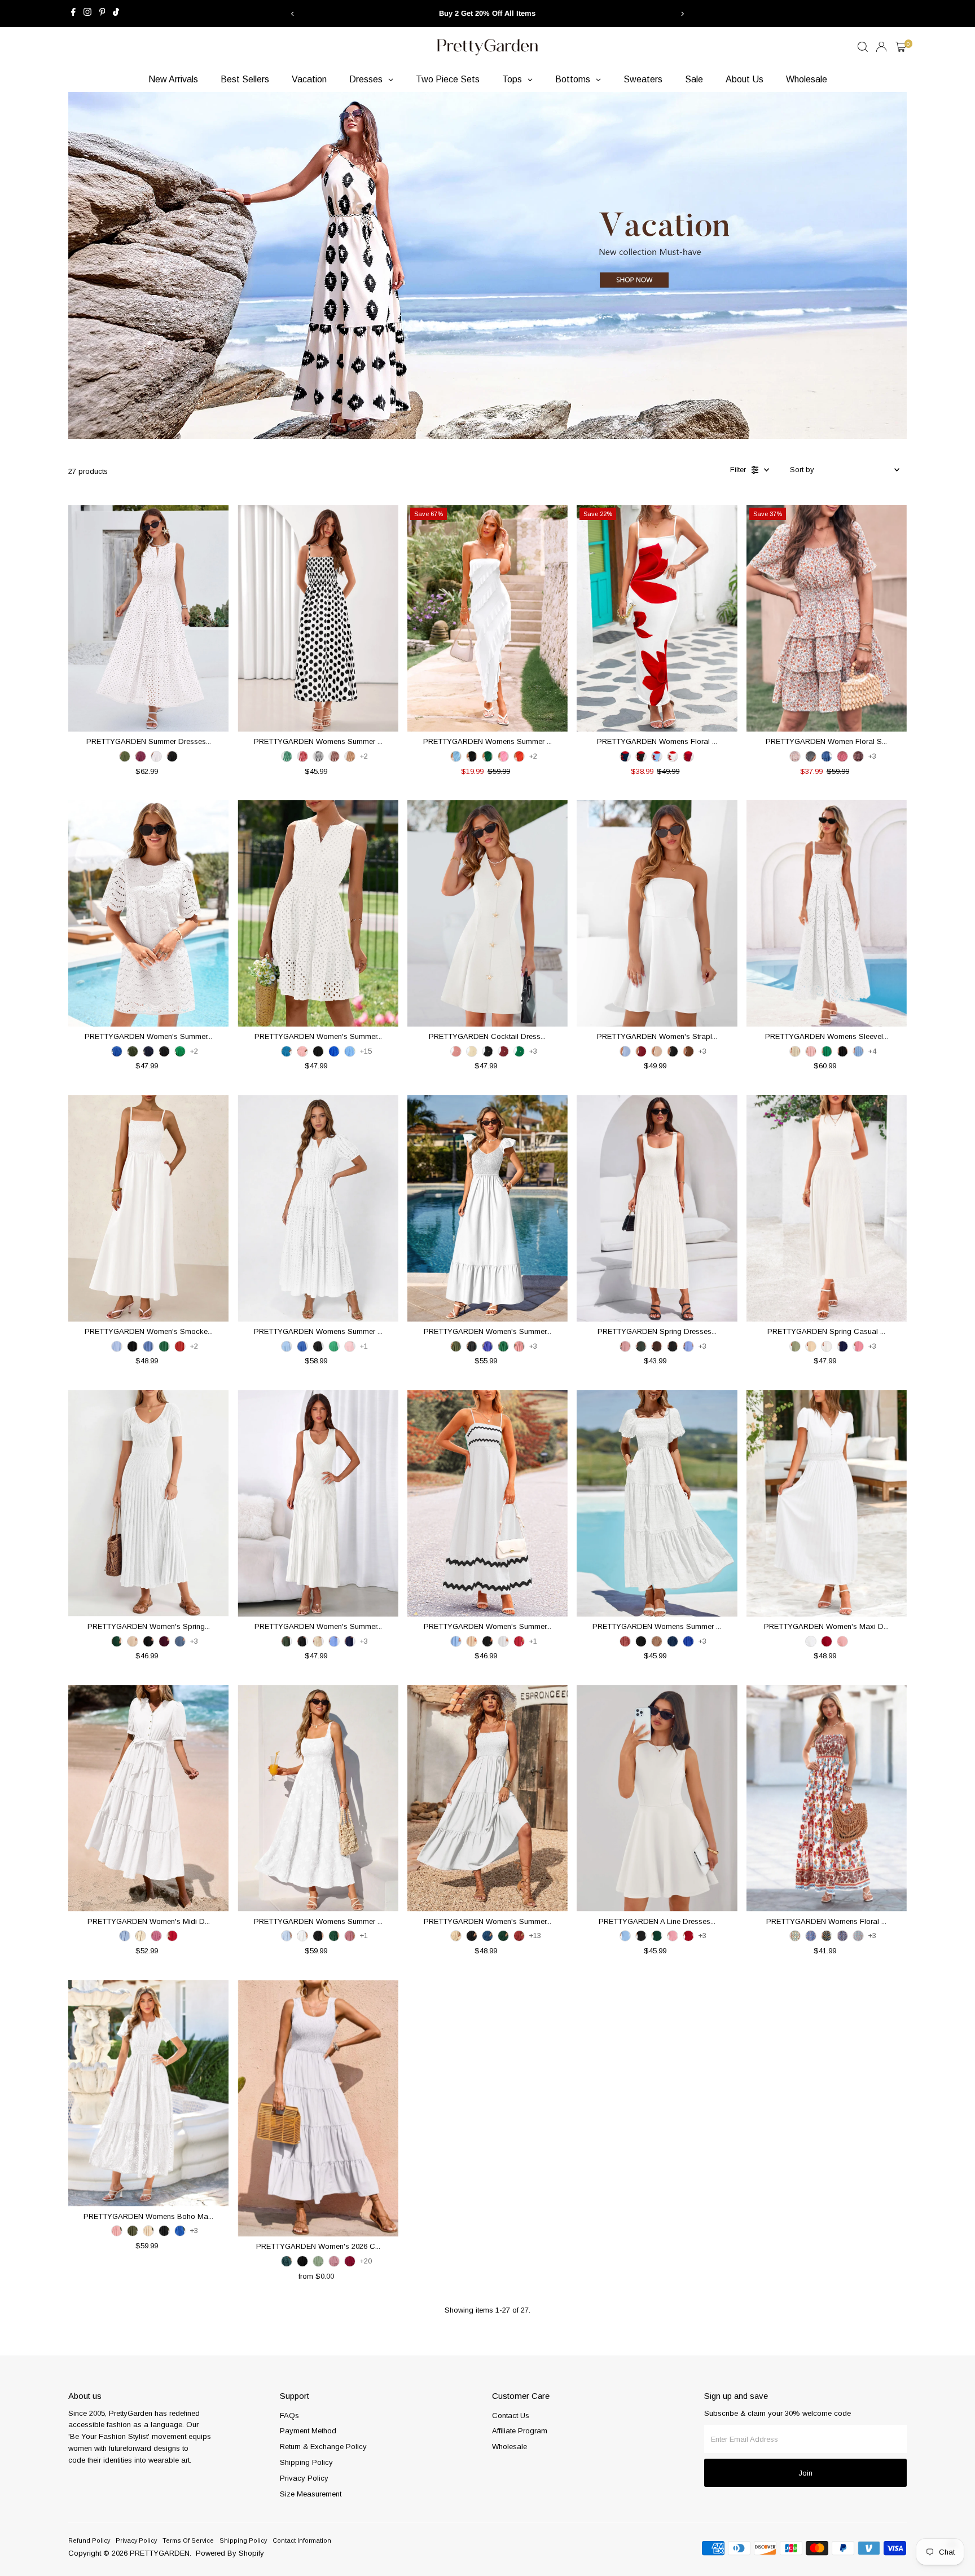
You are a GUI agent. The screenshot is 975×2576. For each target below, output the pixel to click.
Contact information (302, 2540)
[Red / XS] (302, 756)
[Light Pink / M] (503, 756)
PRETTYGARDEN (160, 2553)
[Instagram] (87, 14)
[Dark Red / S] (519, 1936)
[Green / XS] (287, 756)
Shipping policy (243, 2540)
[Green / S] (180, 1051)
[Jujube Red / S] (827, 1641)
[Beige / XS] (657, 1051)
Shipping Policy (306, 2462)
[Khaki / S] (657, 1641)
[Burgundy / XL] (140, 756)
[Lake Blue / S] (287, 1051)
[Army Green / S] (125, 756)
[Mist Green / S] (795, 1346)
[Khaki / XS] (350, 756)
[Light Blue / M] (456, 756)
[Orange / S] (519, 756)
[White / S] (156, 756)
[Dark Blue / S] (488, 1936)
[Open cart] (901, 47)
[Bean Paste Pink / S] (625, 1641)
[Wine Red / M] (688, 756)
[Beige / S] (472, 1051)
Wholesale (510, 2447)
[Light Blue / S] (657, 756)
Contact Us (511, 2416)
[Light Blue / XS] (625, 1051)
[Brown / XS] (334, 756)
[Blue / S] (827, 756)
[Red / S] (842, 756)
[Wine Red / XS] (641, 1051)
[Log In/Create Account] (881, 47)
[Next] (682, 14)
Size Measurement (311, 2494)
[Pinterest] (102, 14)
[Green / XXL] (519, 1051)
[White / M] (811, 1641)
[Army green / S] (133, 1051)
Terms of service (188, 2540)
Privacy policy (136, 2540)
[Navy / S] (625, 756)
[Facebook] (73, 14)
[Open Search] (863, 47)
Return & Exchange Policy (323, 2447)
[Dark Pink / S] (156, 1936)
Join (805, 2473)
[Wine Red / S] (519, 1641)
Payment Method (308, 2431)
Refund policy (89, 2540)
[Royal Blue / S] (117, 1051)
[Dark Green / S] (488, 756)
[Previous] (293, 14)
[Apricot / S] (811, 1346)
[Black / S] (472, 756)
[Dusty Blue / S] (180, 1641)
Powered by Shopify (230, 2553)
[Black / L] (172, 756)
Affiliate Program (520, 2431)
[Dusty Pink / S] (350, 1936)
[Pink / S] (302, 1051)
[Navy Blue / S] (148, 1051)
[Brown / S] (688, 1051)
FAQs (289, 2416)
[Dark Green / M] (503, 1936)
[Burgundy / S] (503, 1051)
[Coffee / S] (858, 756)
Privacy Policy (304, 2478)
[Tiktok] (116, 14)
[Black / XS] (318, 756)
